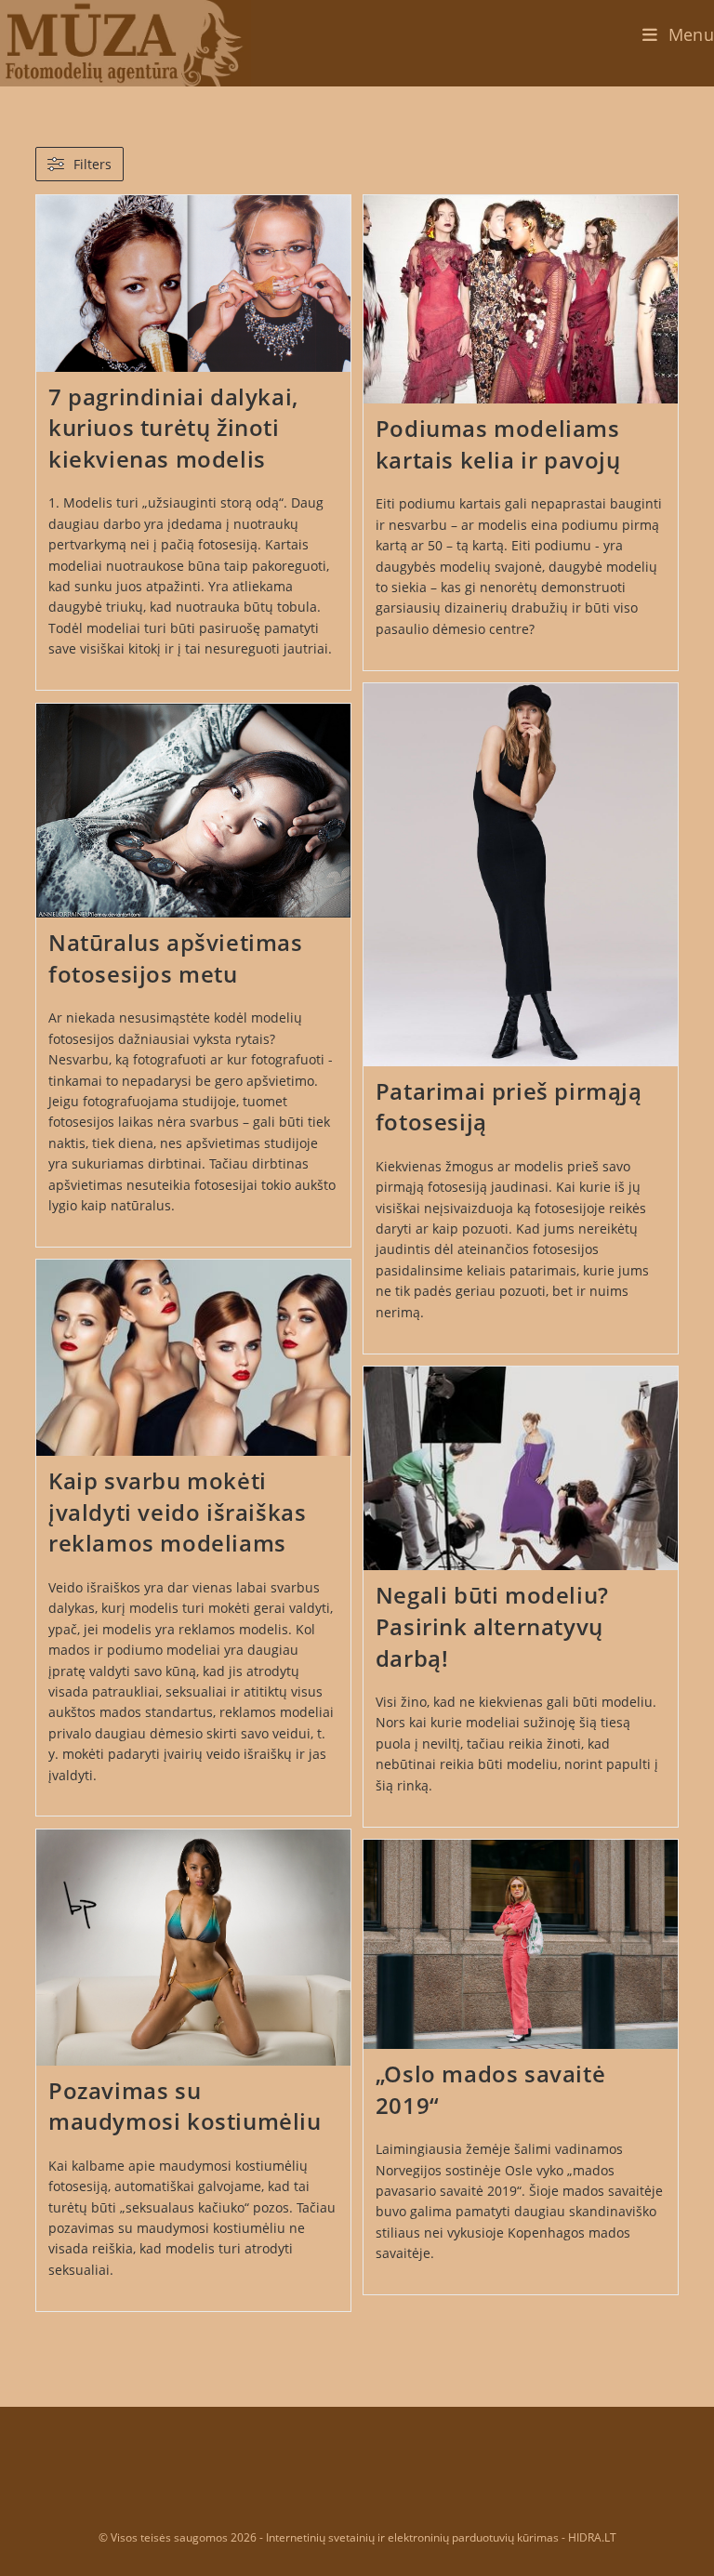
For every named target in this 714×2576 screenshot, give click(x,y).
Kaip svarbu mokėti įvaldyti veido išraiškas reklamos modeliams (177, 1512)
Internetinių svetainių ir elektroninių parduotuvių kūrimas (412, 2537)
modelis (154, 1608)
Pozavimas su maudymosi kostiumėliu (185, 2106)
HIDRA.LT (592, 2537)
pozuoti (485, 1229)
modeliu (627, 1702)
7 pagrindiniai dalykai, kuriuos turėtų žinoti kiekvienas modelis (173, 428)
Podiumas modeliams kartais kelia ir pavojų (498, 444)
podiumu (590, 525)
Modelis (88, 502)
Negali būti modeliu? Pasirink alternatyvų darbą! (492, 1626)
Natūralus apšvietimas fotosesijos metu (176, 958)
